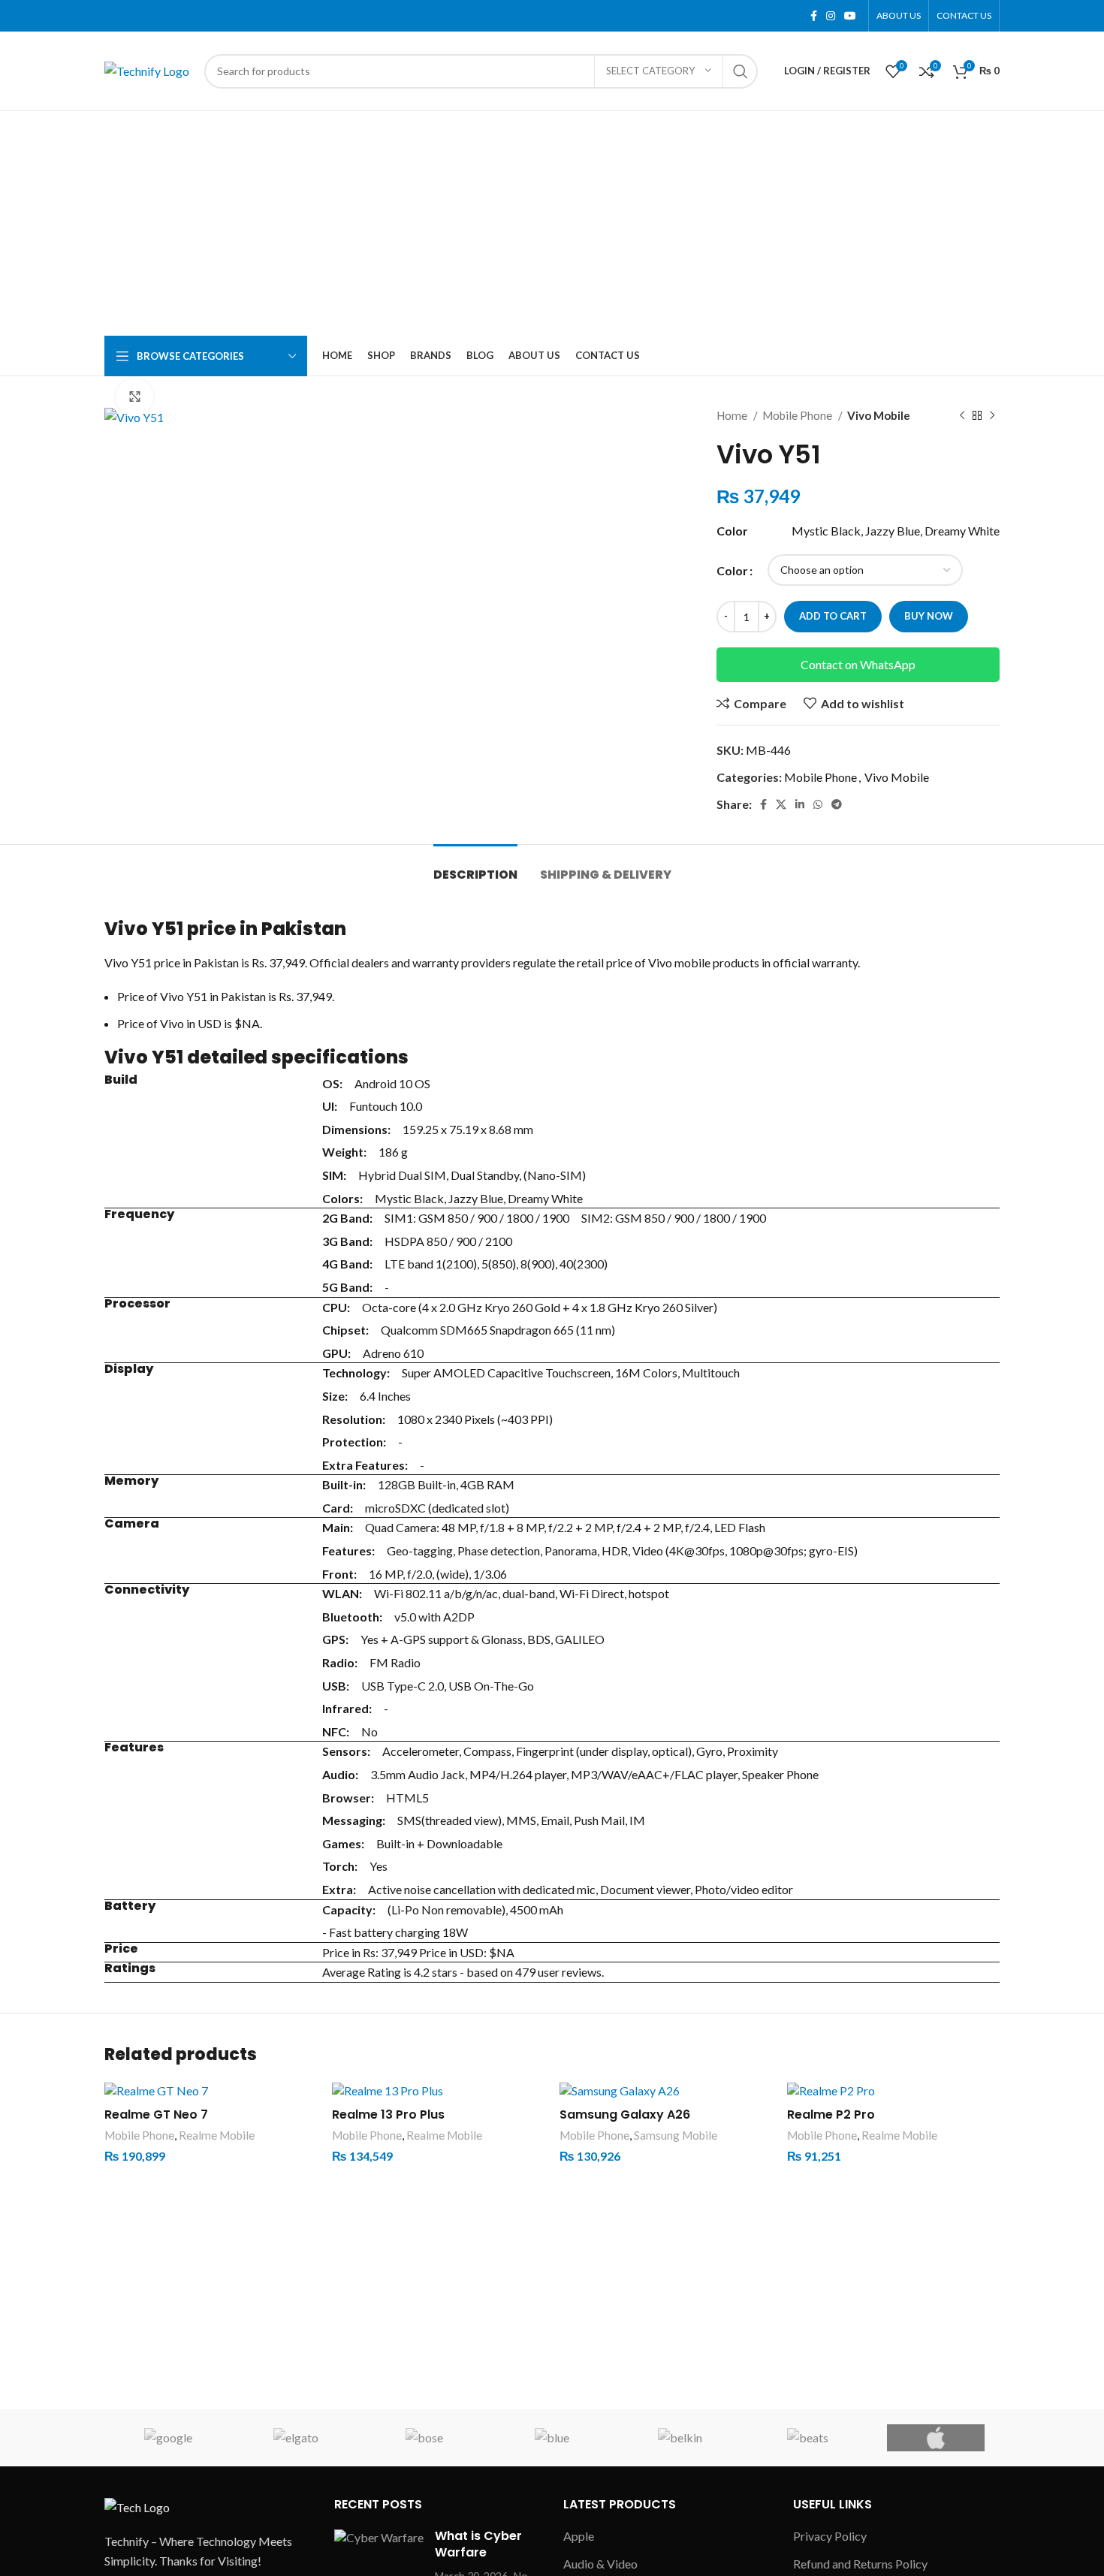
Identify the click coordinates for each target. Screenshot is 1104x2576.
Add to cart (833, 616)
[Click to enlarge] (134, 397)
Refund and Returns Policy (860, 2564)
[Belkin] (680, 2438)
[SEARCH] (741, 71)
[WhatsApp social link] (818, 804)
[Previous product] (962, 415)
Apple (579, 2536)
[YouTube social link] (850, 16)
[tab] (475, 867)
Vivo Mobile (879, 415)
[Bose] (424, 2438)
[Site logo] (147, 69)
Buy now (929, 616)
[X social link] (781, 804)
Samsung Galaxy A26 (625, 2114)
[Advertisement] (552, 224)
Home (733, 415)
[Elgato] (296, 2438)
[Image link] (137, 2506)
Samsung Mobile (676, 2135)
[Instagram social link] (831, 16)
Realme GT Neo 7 (156, 2114)
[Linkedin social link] (800, 804)
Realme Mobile (217, 2135)
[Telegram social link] (837, 804)
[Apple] (936, 2438)
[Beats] (807, 2438)
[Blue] (552, 2438)
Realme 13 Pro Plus (388, 2114)
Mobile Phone (798, 415)
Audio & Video (600, 2564)
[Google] (168, 2438)
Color (732, 570)
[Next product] (992, 415)
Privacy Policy (830, 2536)
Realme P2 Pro (831, 2114)
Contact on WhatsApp (858, 664)
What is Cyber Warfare (478, 2544)
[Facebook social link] (814, 16)
